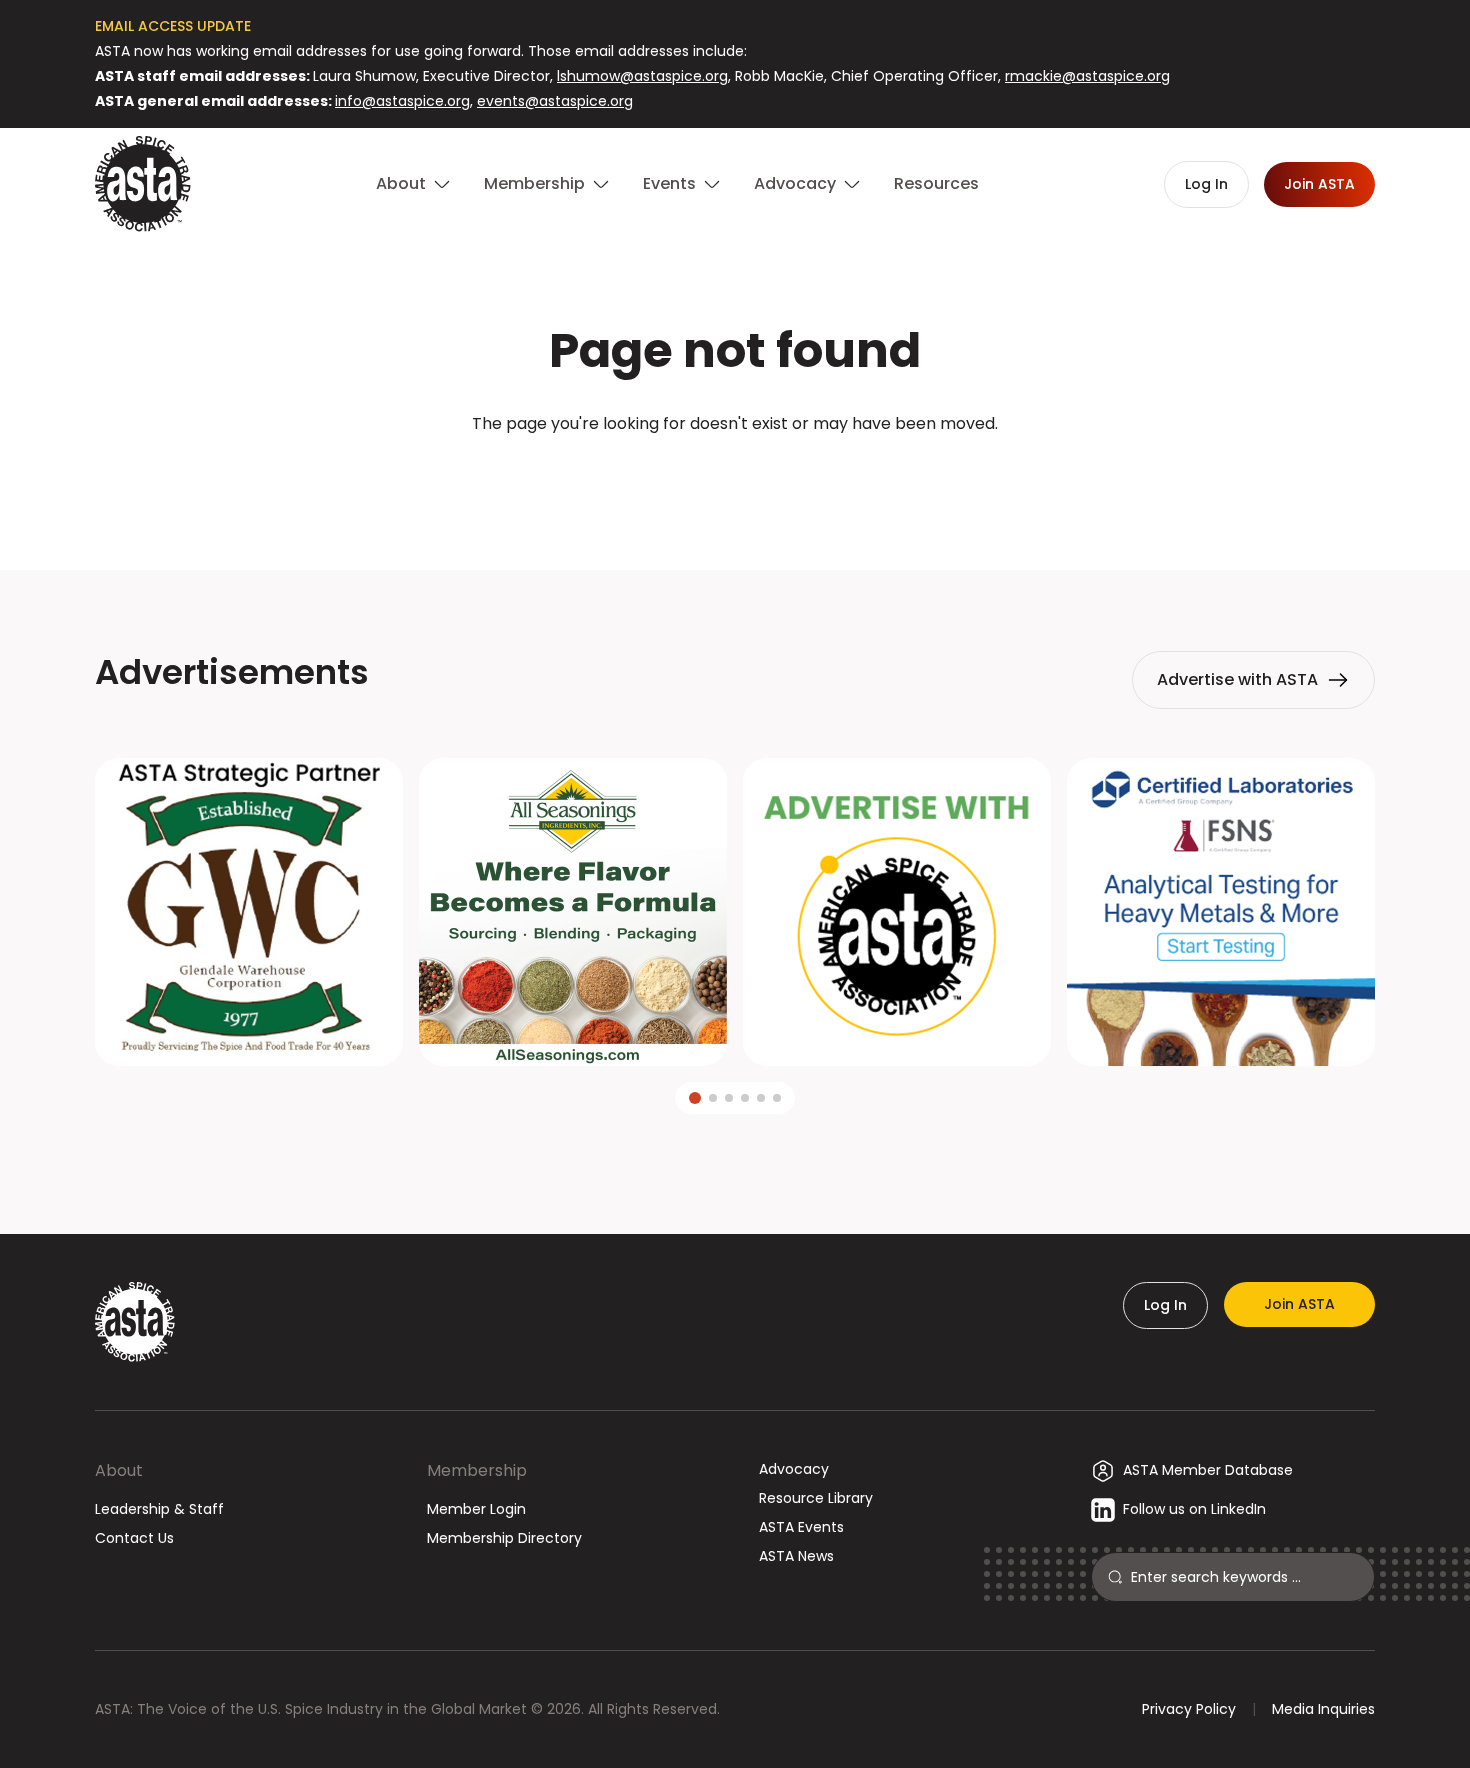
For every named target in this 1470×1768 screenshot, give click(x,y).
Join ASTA (1299, 1304)
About (119, 1470)
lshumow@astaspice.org (642, 76)
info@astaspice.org (402, 101)
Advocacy (794, 1469)
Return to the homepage (735, 477)
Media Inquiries (1323, 1709)
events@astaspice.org (555, 101)
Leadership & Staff (159, 1509)
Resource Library (816, 1498)
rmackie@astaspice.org (1087, 76)
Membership (477, 1470)
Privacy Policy (1189, 1709)
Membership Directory (504, 1538)
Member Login (476, 1509)
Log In (1165, 1305)
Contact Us (134, 1538)
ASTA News (796, 1556)
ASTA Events (801, 1527)
